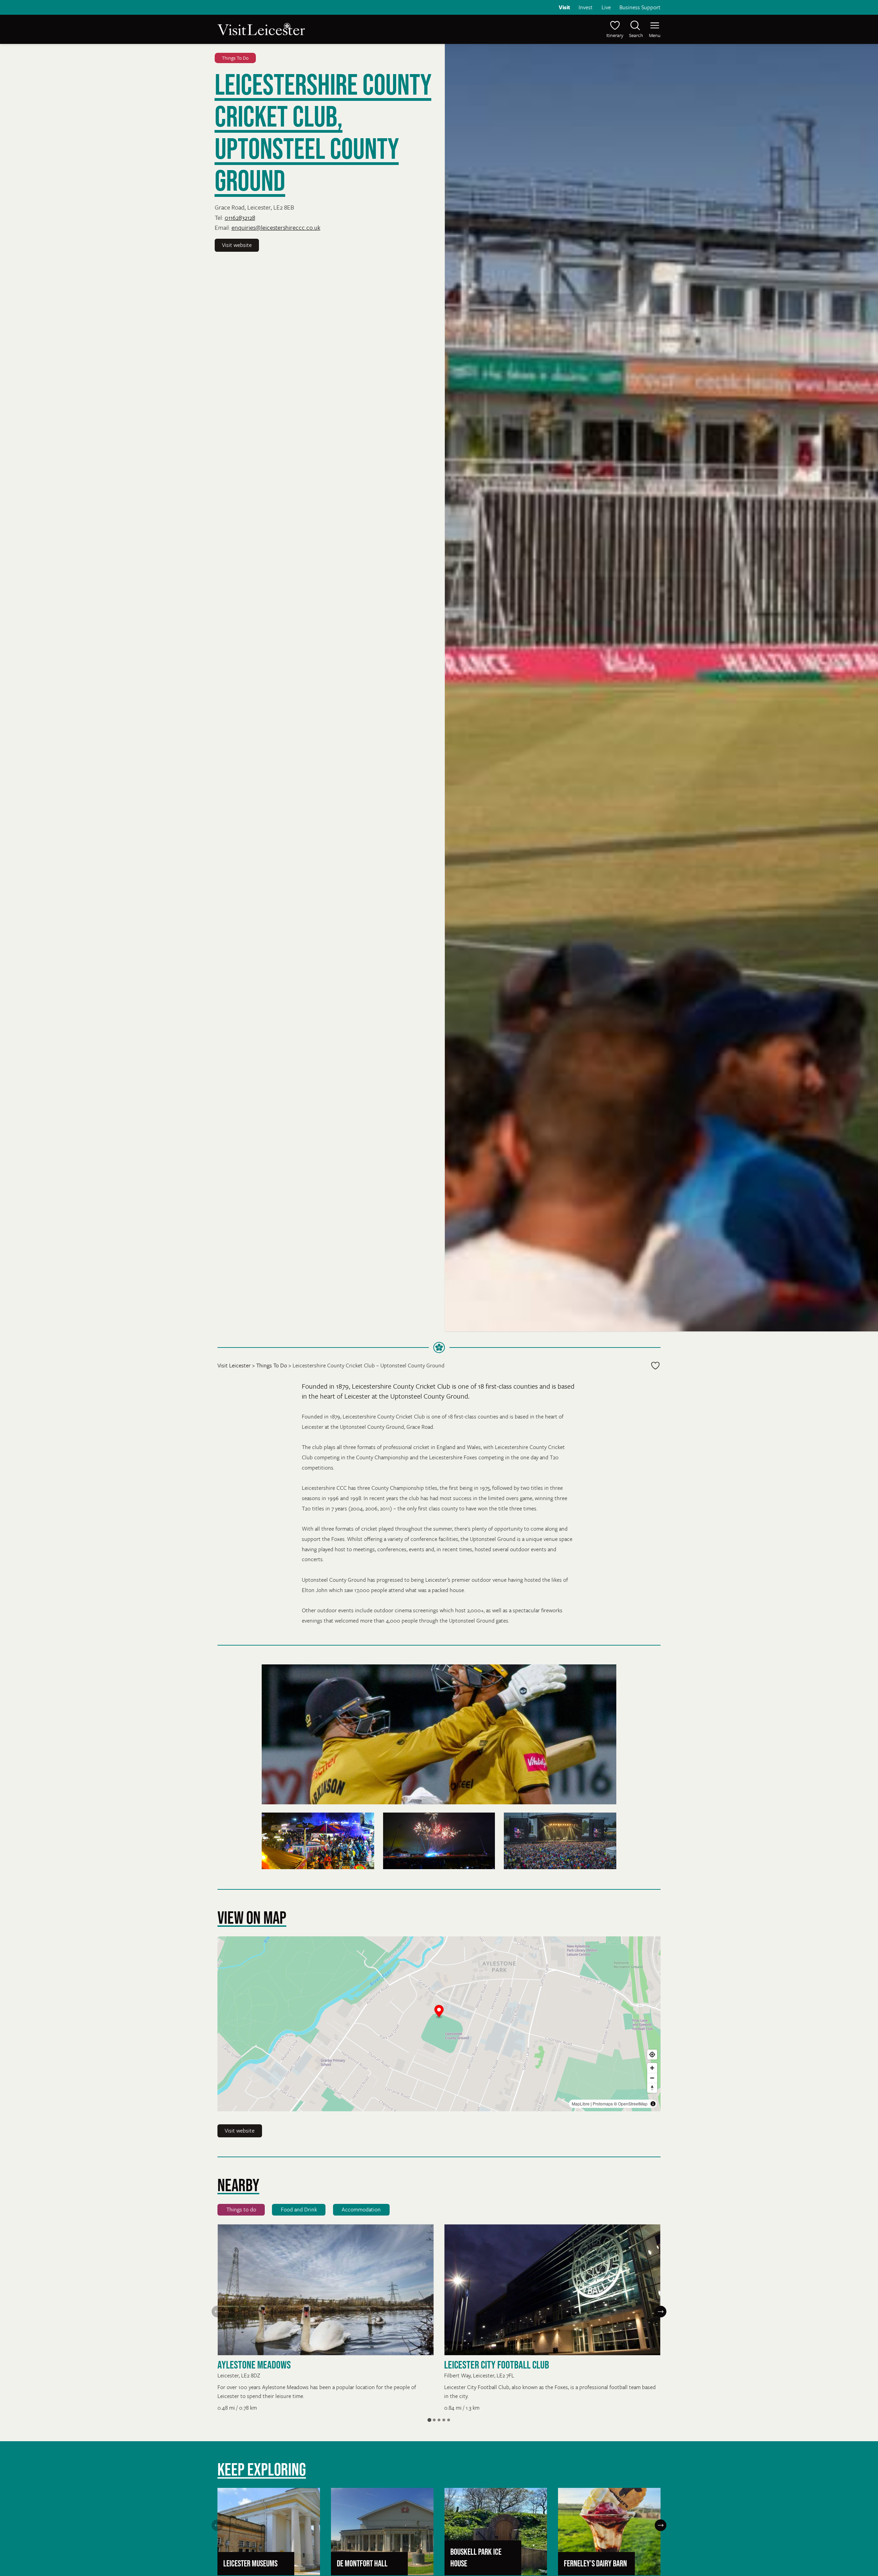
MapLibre (581, 2104)
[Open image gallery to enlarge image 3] (439, 1841)
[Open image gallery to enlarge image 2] (318, 1841)
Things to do (241, 2209)
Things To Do (235, 58)
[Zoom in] (652, 2068)
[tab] (429, 2420)
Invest (586, 7)
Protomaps (603, 2104)
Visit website (237, 245)
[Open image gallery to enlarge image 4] (560, 1841)
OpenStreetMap (633, 2104)
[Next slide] (661, 2312)
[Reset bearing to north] (652, 2088)
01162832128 (240, 217)
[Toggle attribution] (653, 2104)
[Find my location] (652, 2055)
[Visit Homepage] (328, 29)
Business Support (640, 7)
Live (606, 7)
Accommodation (361, 2209)
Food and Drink (299, 2209)
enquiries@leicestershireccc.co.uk (276, 227)
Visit (564, 7)
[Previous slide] (217, 2312)
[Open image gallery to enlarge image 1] (439, 1734)
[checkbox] (655, 1366)
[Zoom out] (652, 2078)
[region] (439, 2024)
